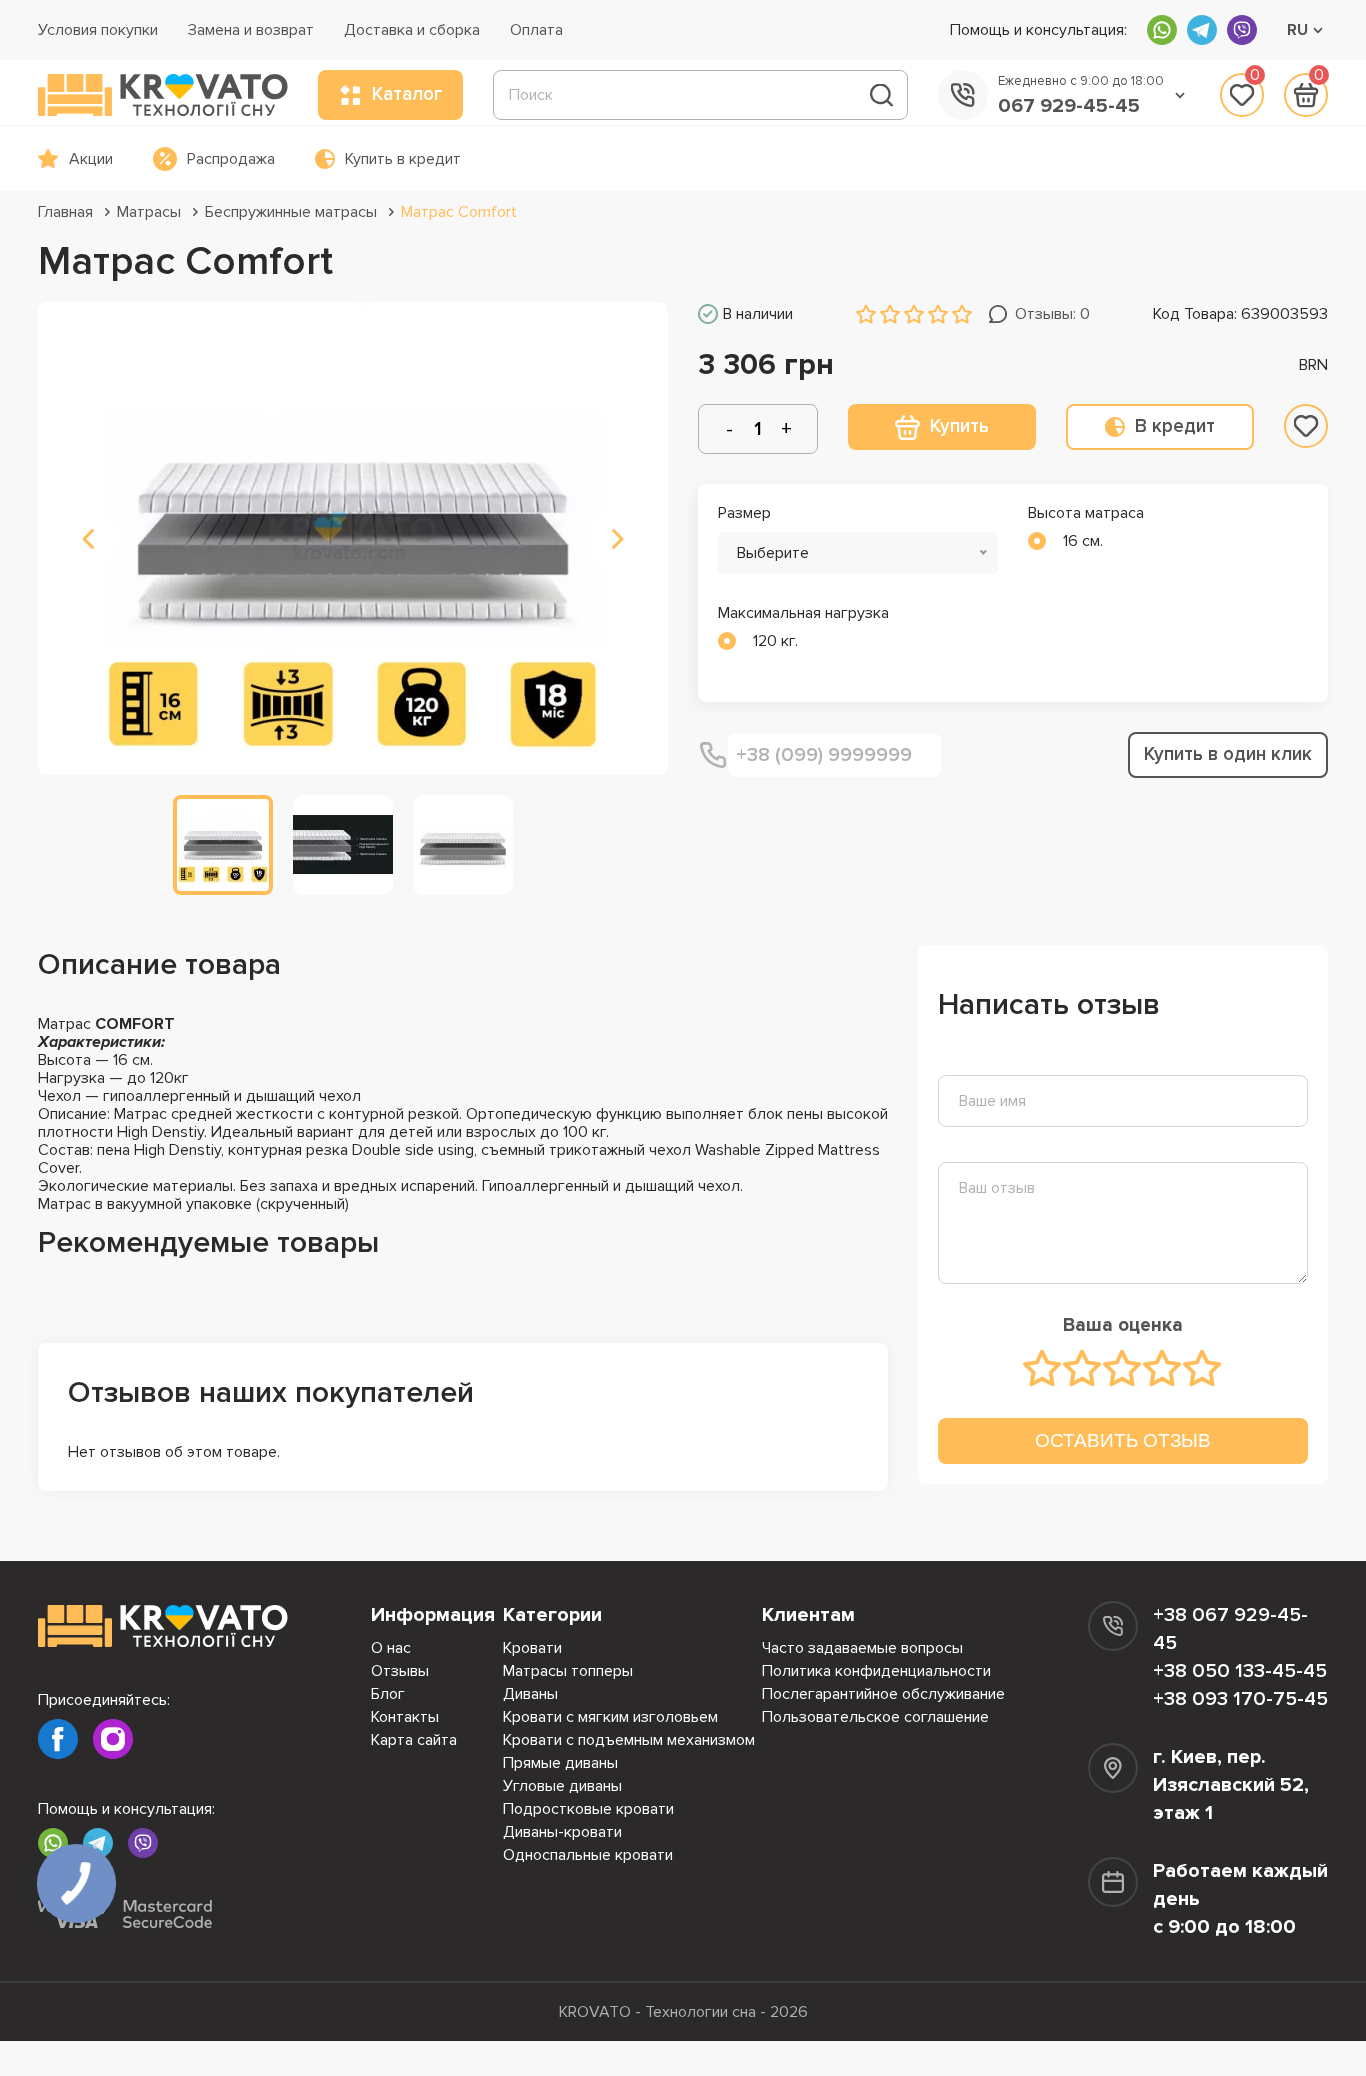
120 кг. (775, 641)
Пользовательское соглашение (875, 1717)
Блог (388, 1694)
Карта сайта (414, 1740)
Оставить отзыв (1123, 1440)
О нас (391, 1648)
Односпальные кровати (588, 1855)
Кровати (532, 1648)
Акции (91, 159)
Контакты (405, 1717)
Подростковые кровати (588, 1809)
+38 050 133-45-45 (1240, 1671)
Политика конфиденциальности (876, 1671)
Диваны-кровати (562, 1832)
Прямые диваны (560, 1763)
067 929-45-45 (1069, 106)
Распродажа (231, 159)
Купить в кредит (403, 159)
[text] (1043, 1368)
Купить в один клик (1228, 754)
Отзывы (400, 1671)
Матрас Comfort (459, 212)
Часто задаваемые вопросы (862, 1648)
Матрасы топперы (568, 1671)
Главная (65, 212)
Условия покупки (98, 30)
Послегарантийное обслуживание (883, 1694)
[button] (88, 539)
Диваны (530, 1694)
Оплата (536, 30)
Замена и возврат (251, 30)
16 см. (1083, 541)
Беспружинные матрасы (291, 212)
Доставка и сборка (412, 30)
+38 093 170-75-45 (1240, 1699)
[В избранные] (1306, 426)
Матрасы (149, 212)
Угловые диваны (562, 1786)
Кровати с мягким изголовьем (610, 1717)
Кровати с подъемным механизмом (629, 1740)
